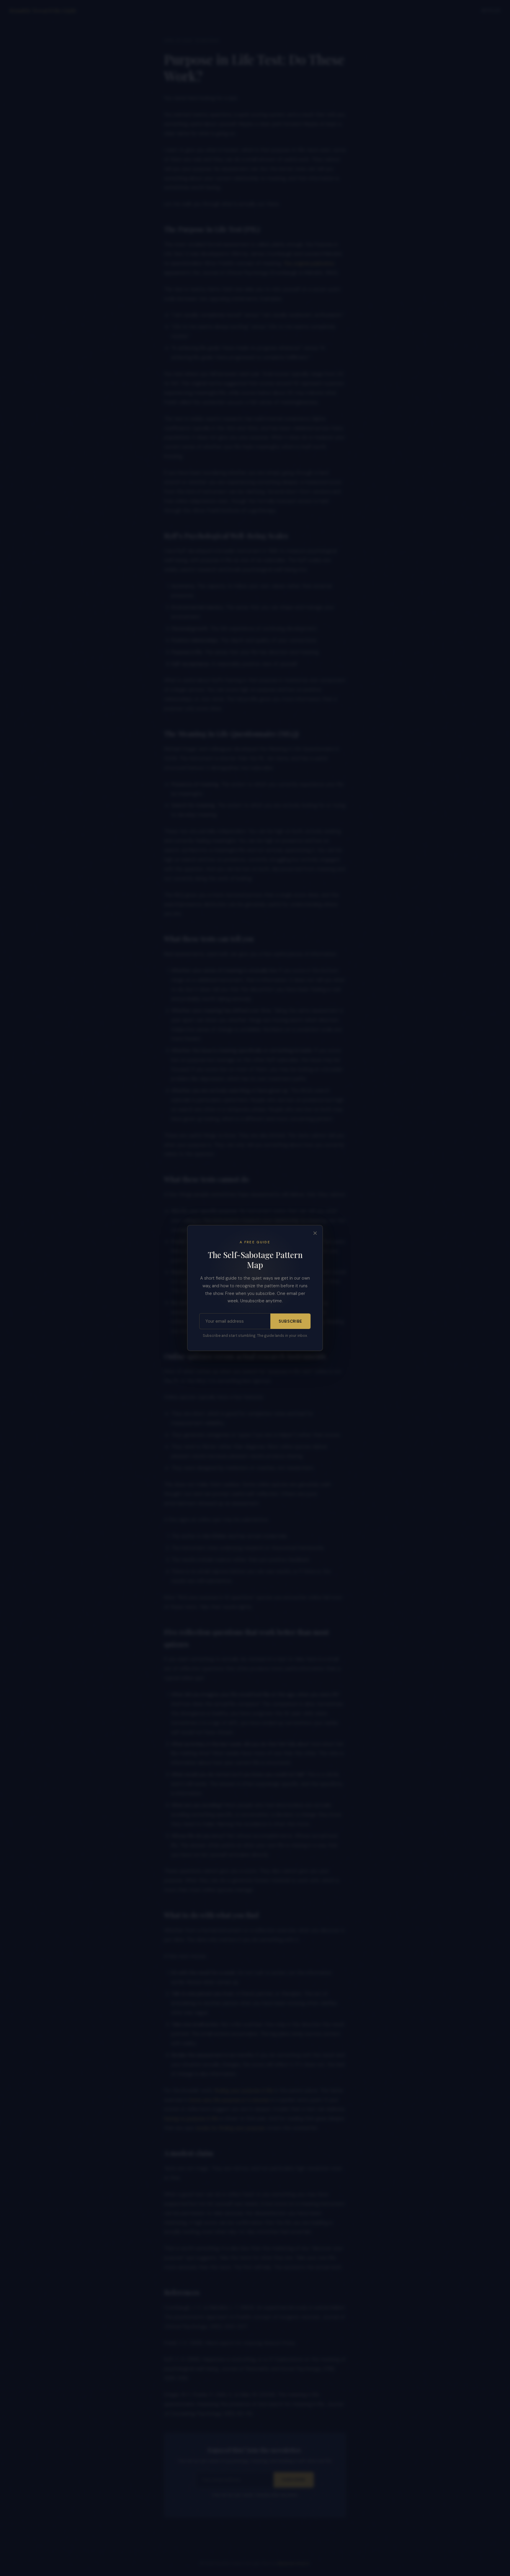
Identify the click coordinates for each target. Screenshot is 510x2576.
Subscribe (290, 1321)
